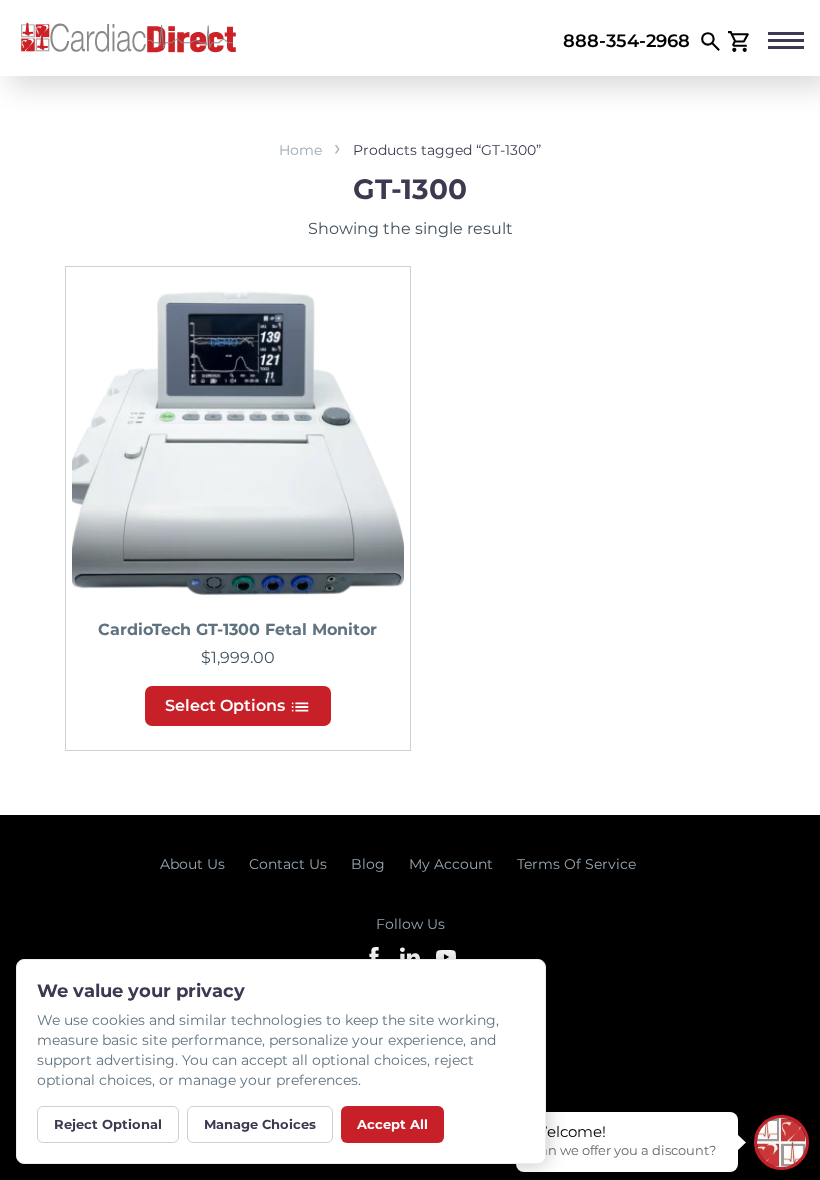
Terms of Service (576, 864)
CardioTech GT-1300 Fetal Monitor (237, 629)
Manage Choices (260, 1124)
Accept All (392, 1124)
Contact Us (288, 864)
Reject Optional (108, 1124)
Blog (368, 864)
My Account (451, 864)
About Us (192, 864)
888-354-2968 (626, 41)
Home (300, 150)
